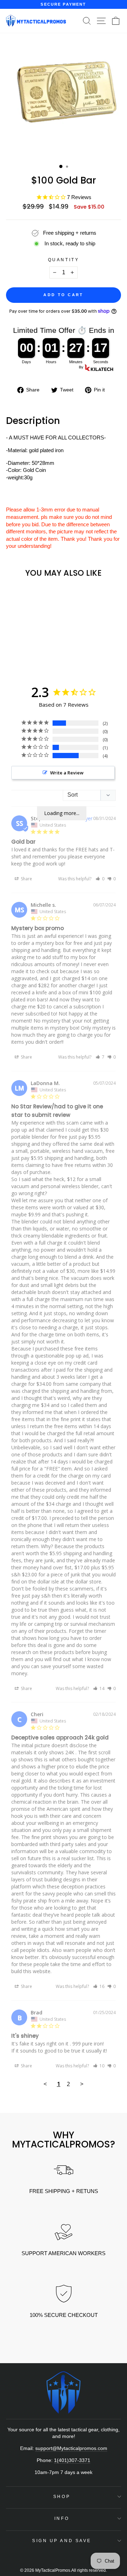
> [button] (82, 2084)
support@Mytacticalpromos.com (71, 2448)
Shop (62, 2496)
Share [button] (26, 879)
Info (62, 2518)
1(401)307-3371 (72, 2460)
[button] (100, 879)
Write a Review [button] (67, 773)
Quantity (64, 260)
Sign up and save (62, 2541)
